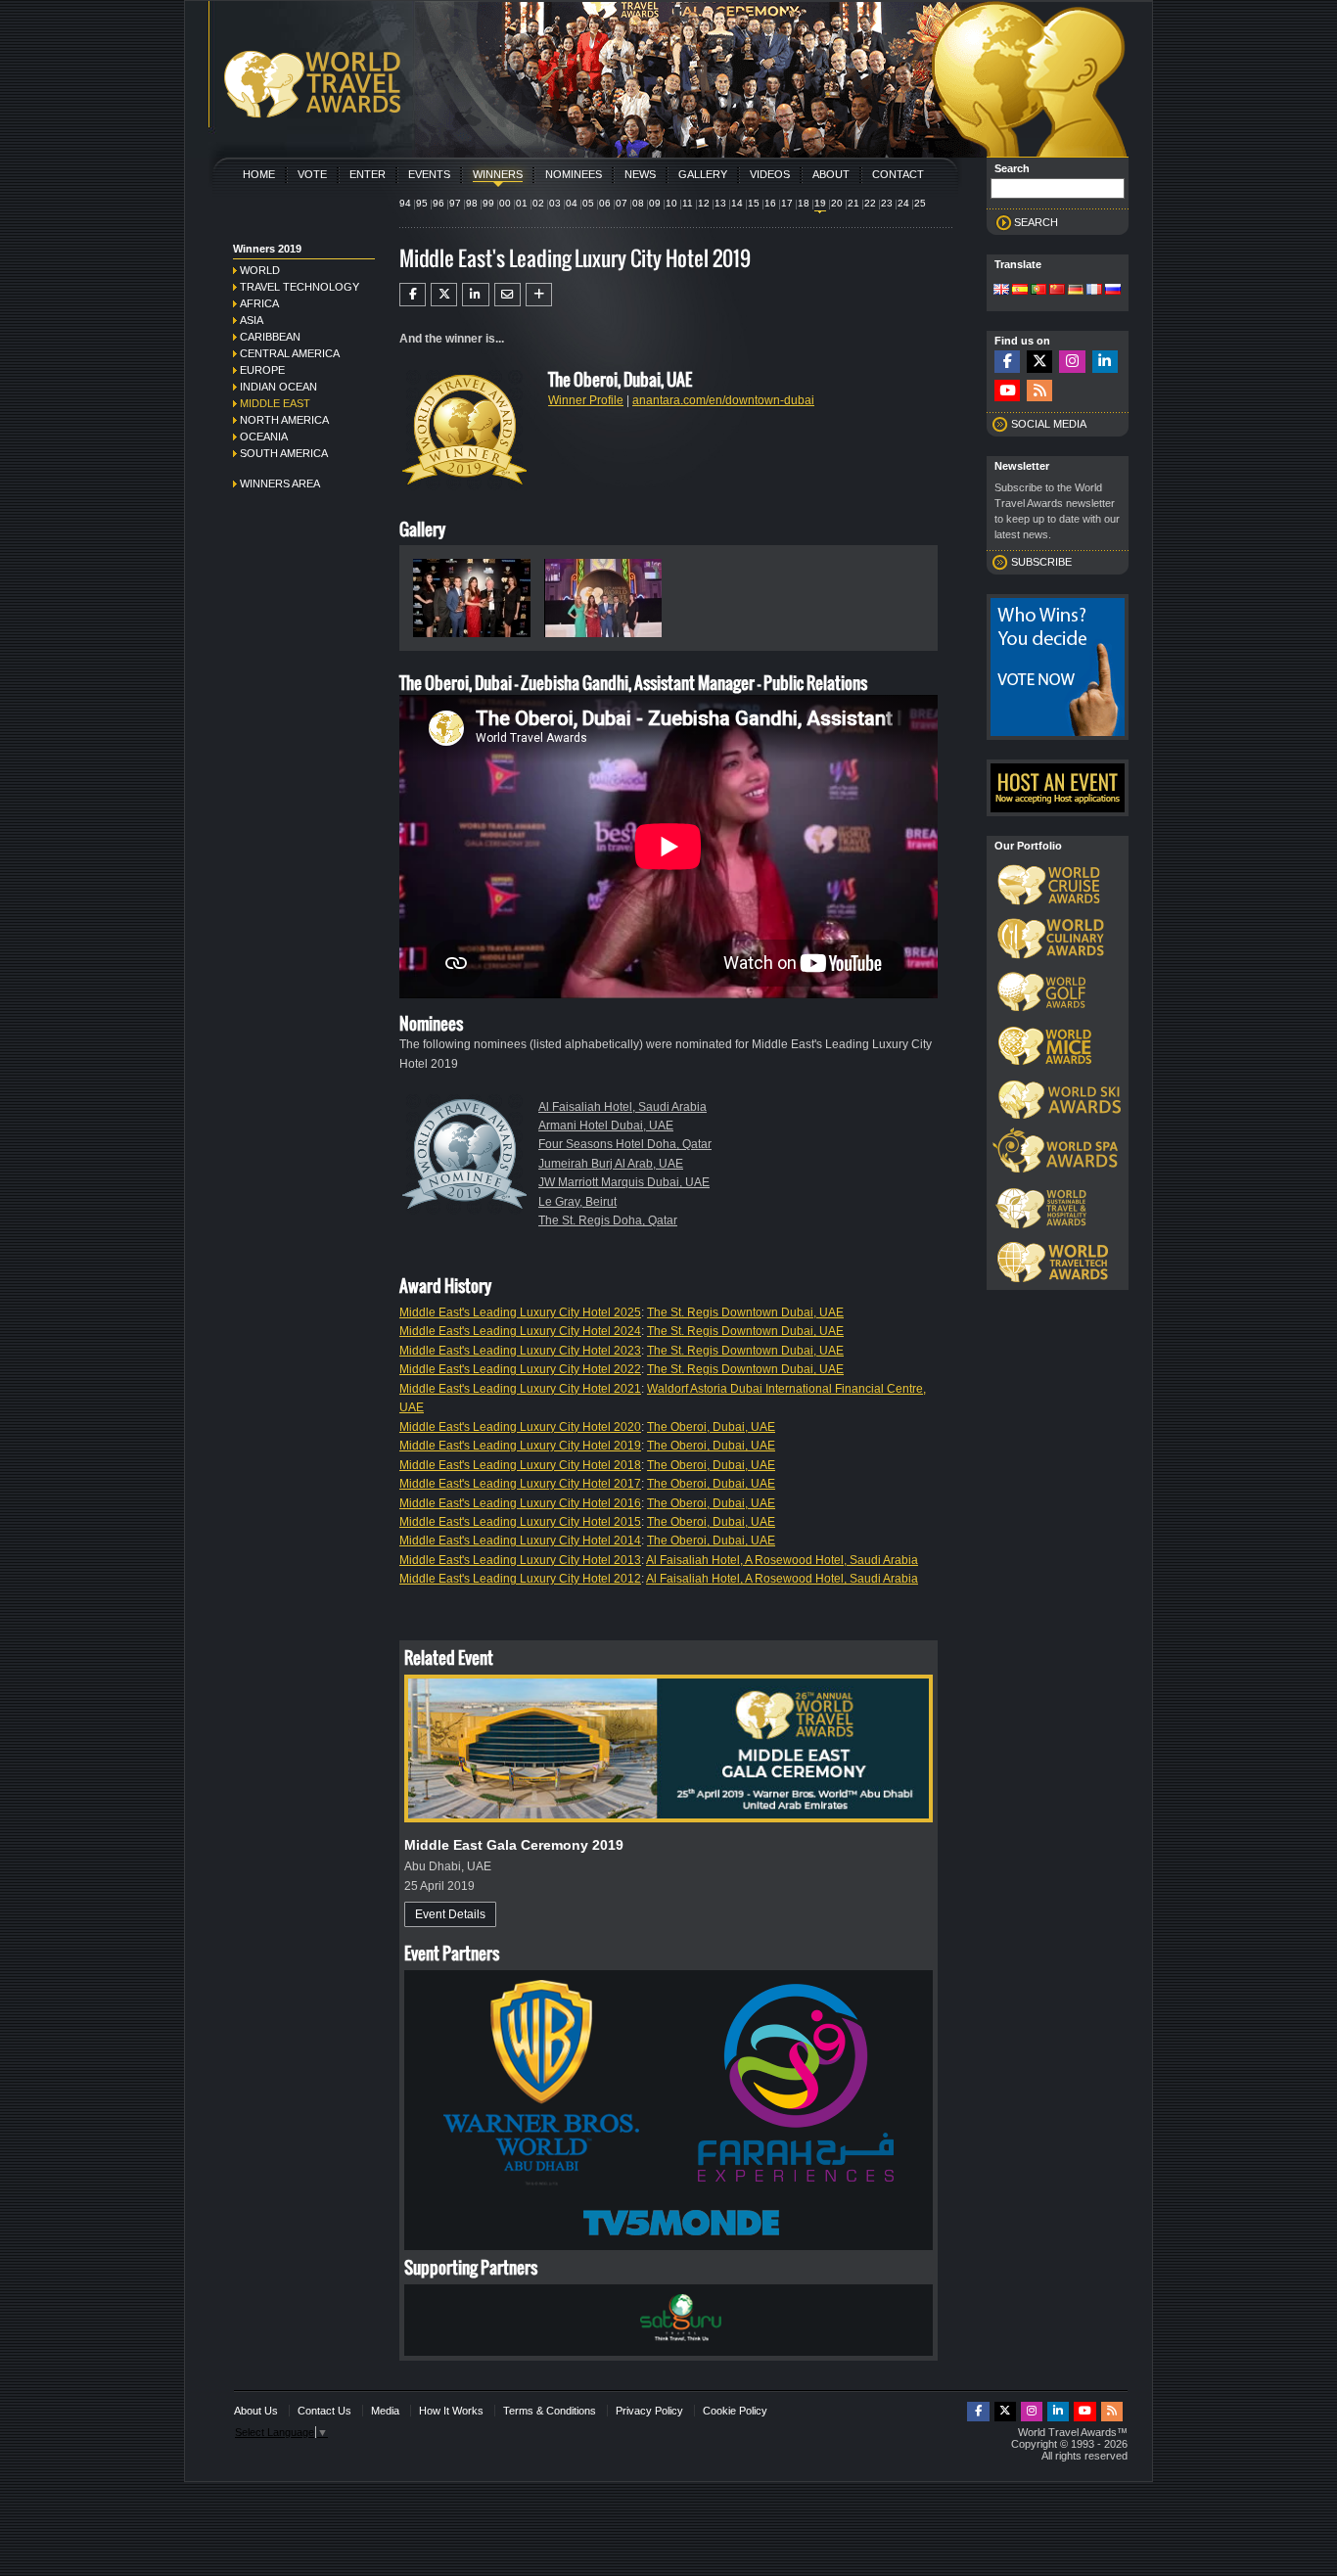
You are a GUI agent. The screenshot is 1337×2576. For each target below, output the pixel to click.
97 (455, 203)
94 (405, 203)
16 (770, 203)
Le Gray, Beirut (577, 1202)
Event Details (450, 1914)
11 (688, 203)
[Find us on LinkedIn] (1105, 362)
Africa (259, 303)
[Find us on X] (1039, 362)
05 (588, 203)
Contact (898, 174)
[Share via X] (444, 295)
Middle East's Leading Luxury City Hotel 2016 (520, 1503)
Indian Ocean (278, 387)
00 (505, 203)
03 (555, 203)
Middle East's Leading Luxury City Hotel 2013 (520, 1560)
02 (538, 203)
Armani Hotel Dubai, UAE (606, 1126)
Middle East (275, 403)
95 (422, 203)
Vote (312, 174)
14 (737, 203)
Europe (262, 370)
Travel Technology (300, 287)
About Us (256, 2411)
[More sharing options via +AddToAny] (539, 295)
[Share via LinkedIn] (475, 295)
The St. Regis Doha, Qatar (608, 1220)
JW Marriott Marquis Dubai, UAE (624, 1182)
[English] (1001, 291)
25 (920, 203)
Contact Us (324, 2411)
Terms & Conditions (550, 2411)
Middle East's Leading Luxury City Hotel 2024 (520, 1331)
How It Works (451, 2411)
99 (488, 203)
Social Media (1049, 424)
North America (284, 420)
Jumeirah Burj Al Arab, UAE (611, 1164)
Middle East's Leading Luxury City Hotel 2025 (520, 1312)
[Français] (1094, 291)
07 (622, 203)
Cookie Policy (735, 2411)
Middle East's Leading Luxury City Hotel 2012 (520, 1579)
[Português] (1038, 291)
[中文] (1057, 291)
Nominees (574, 174)
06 (605, 203)
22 (870, 203)
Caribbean (270, 337)
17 (787, 203)
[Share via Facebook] (413, 295)
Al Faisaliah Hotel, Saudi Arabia (622, 1107)
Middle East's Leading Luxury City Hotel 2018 (520, 1465)
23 (887, 203)
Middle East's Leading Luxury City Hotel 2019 (520, 1446)
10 (671, 203)
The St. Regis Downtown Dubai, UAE (745, 1312)
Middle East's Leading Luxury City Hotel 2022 (520, 1369)
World (260, 270)
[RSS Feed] (1039, 391)
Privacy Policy (649, 2411)
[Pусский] (1113, 291)
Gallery (703, 174)
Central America (290, 353)
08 (638, 203)
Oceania (264, 437)
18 (804, 203)
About (831, 174)
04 (572, 203)
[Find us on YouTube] (1007, 391)
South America (284, 453)
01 (522, 203)
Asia (252, 320)
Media (385, 2411)
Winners (498, 174)
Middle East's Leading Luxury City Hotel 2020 (520, 1427)
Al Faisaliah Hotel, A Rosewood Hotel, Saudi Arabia (782, 1560)
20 (837, 203)
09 (655, 203)
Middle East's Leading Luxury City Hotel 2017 (520, 1484)
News (640, 174)
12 (704, 203)
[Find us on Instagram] (1072, 362)
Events (429, 174)
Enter (368, 174)
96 (438, 203)
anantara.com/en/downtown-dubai (723, 400)
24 (903, 203)
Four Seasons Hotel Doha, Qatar (625, 1144)
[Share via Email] (507, 295)
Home (259, 174)
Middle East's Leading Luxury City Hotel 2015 (520, 1522)
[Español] (1020, 291)
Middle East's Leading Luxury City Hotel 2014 (520, 1541)
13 (720, 203)
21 (853, 203)
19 (820, 203)
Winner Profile (586, 400)
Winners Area (280, 483)
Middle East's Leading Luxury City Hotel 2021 (520, 1389)
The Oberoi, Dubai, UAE (711, 1427)
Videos (770, 174)
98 (472, 203)
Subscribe (1041, 562)
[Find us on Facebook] (1007, 362)
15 (754, 203)
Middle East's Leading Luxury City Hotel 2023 (520, 1351)
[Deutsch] (1076, 291)
